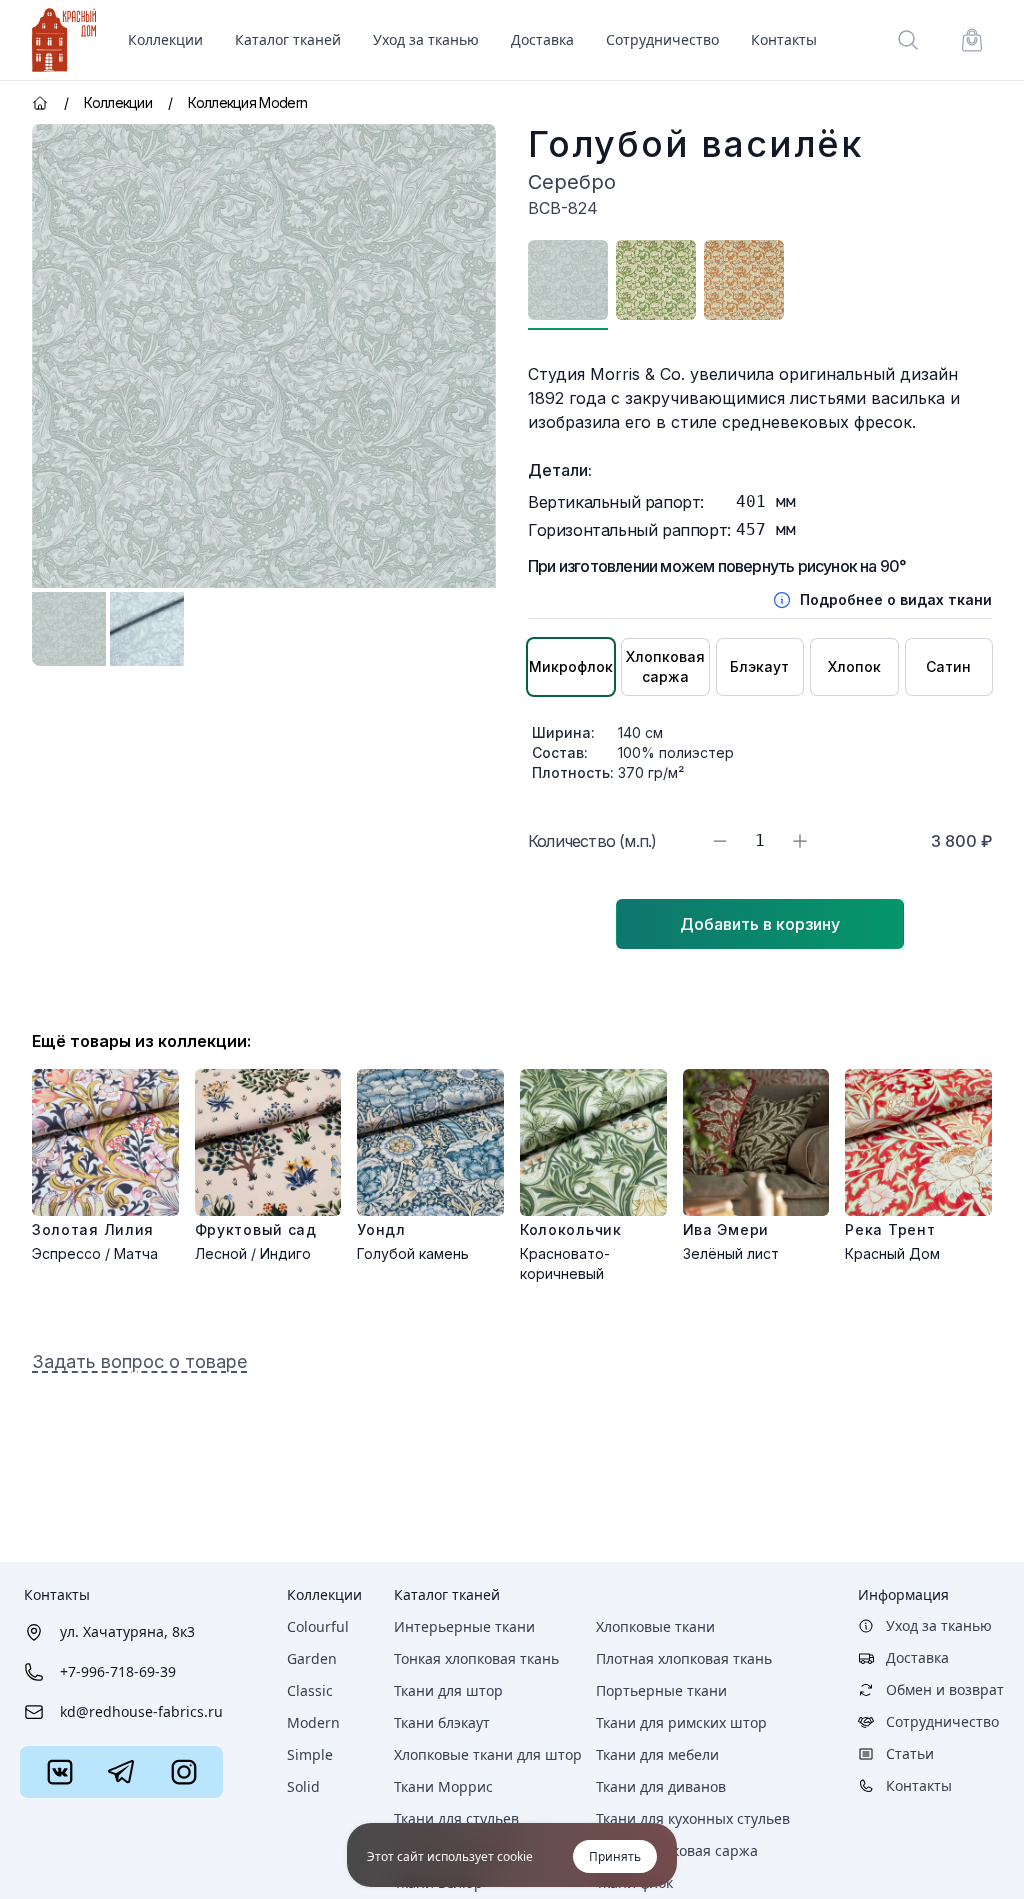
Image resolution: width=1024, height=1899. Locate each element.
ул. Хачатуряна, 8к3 (127, 1631)
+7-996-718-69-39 (118, 1671)
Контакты (784, 39)
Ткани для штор (448, 1690)
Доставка (542, 39)
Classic (310, 1690)
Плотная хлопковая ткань (684, 1658)
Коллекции (324, 1594)
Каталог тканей (447, 1594)
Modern (313, 1722)
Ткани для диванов (661, 1786)
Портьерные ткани (661, 1690)
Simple (310, 1754)
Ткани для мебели (657, 1754)
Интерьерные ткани (464, 1626)
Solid (303, 1786)
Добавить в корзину (760, 924)
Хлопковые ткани (655, 1626)
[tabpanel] (264, 356)
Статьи (910, 1753)
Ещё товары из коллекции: (141, 1041)
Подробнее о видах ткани (896, 599)
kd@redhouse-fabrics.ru (141, 1711)
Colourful (318, 1626)
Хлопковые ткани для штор (488, 1754)
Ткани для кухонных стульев (693, 1818)
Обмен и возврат (945, 1689)
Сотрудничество (662, 39)
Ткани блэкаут (442, 1722)
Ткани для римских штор (681, 1722)
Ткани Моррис (443, 1786)
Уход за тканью (426, 39)
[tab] (69, 629)
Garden (312, 1658)
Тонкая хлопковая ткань (476, 1658)
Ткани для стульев (456, 1818)
